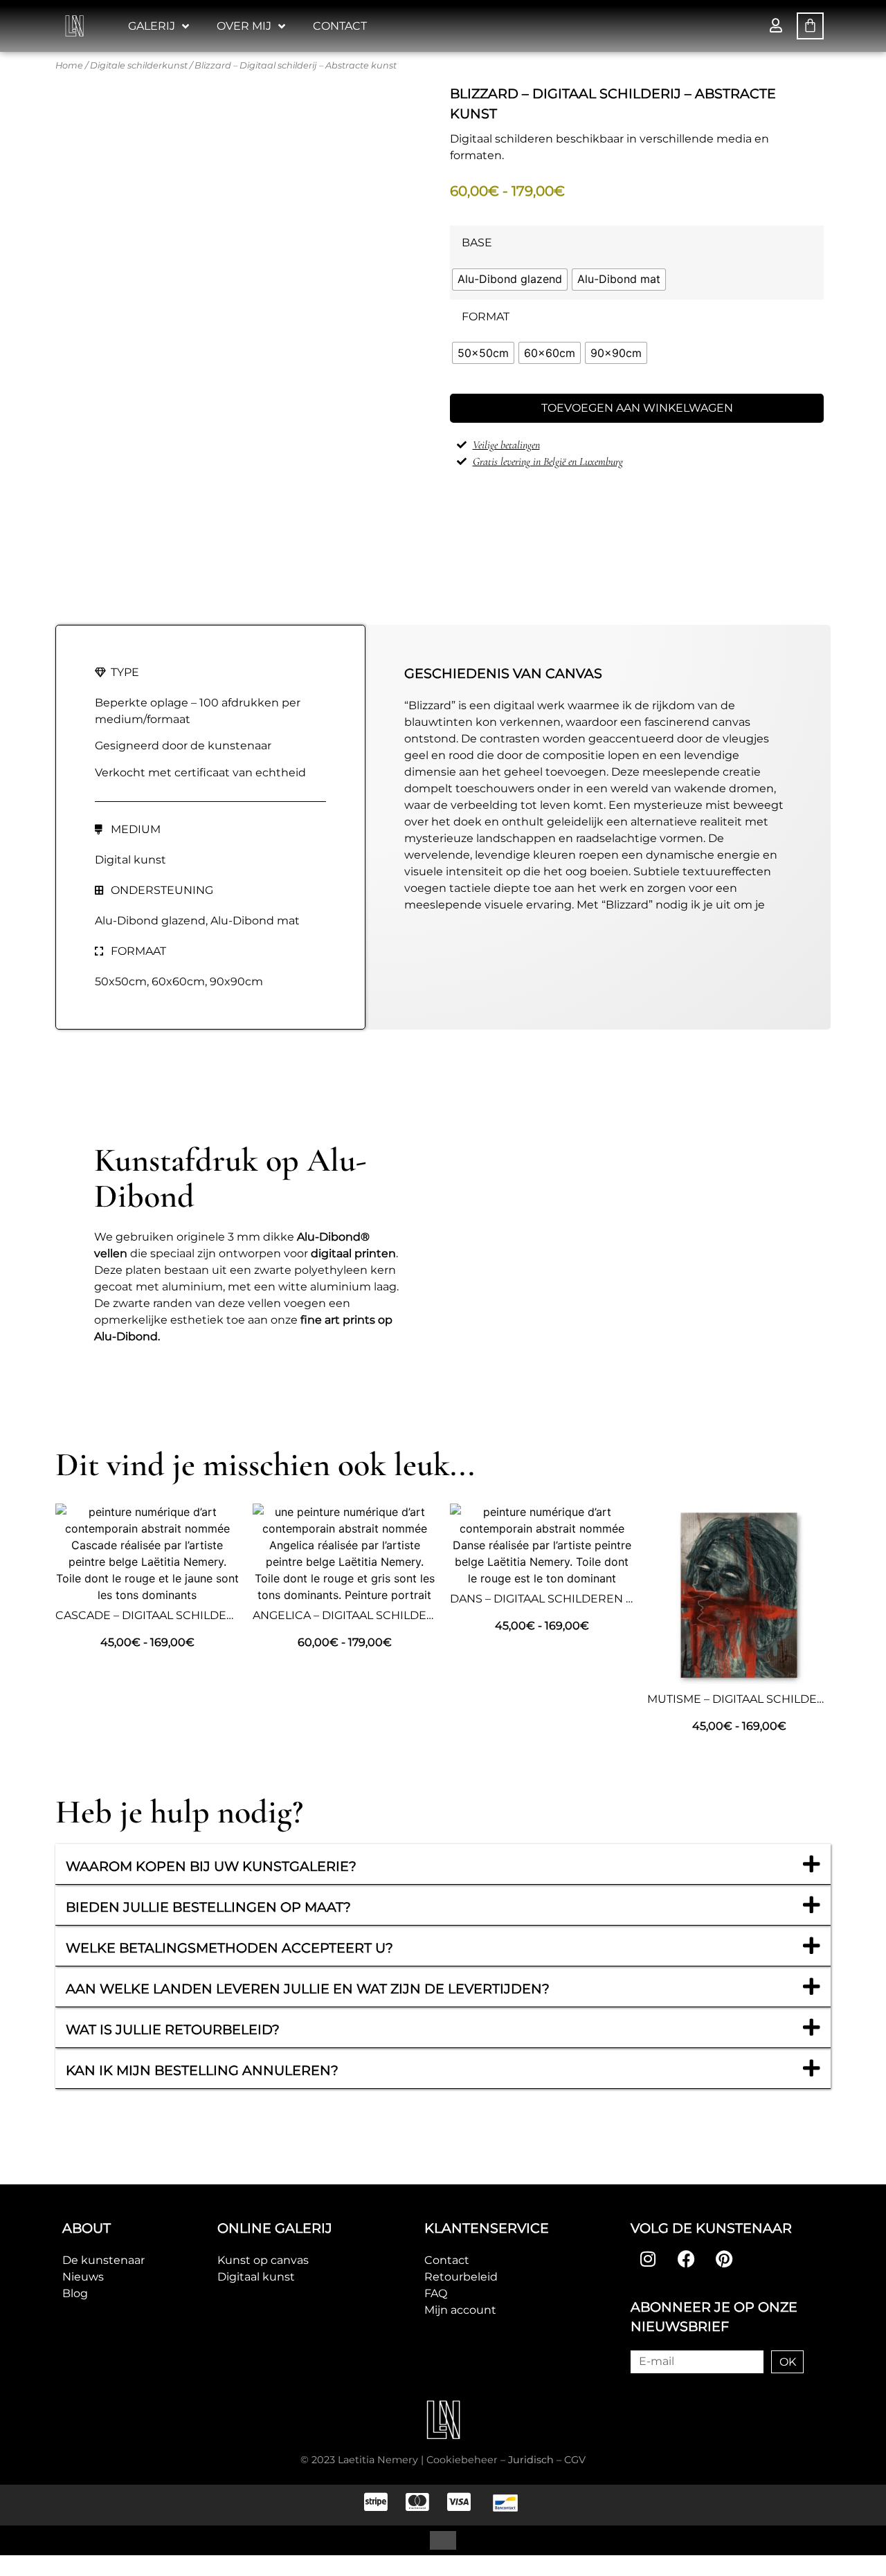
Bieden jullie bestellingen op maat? (208, 1907)
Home (69, 65)
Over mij (244, 26)
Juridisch (531, 2460)
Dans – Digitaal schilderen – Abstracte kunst (596, 1599)
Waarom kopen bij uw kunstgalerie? (211, 1866)
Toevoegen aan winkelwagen (637, 408)
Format (486, 317)
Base (477, 243)
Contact (340, 26)
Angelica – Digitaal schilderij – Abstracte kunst (408, 1615)
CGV (575, 2460)
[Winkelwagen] (810, 26)
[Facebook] (686, 2259)
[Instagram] (648, 2259)
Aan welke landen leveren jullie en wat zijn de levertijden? (308, 1989)
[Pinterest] (724, 2259)
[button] (443, 1864)
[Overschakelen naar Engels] (469, 2540)
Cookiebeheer (462, 2460)
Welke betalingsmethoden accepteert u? (229, 1948)
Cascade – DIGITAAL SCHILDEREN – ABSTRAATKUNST (207, 1615)
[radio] (510, 280)
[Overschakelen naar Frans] (417, 2540)
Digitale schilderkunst (139, 65)
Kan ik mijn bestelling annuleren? (202, 2070)
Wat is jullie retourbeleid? (173, 2029)
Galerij (152, 26)
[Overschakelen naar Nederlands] (443, 2540)
